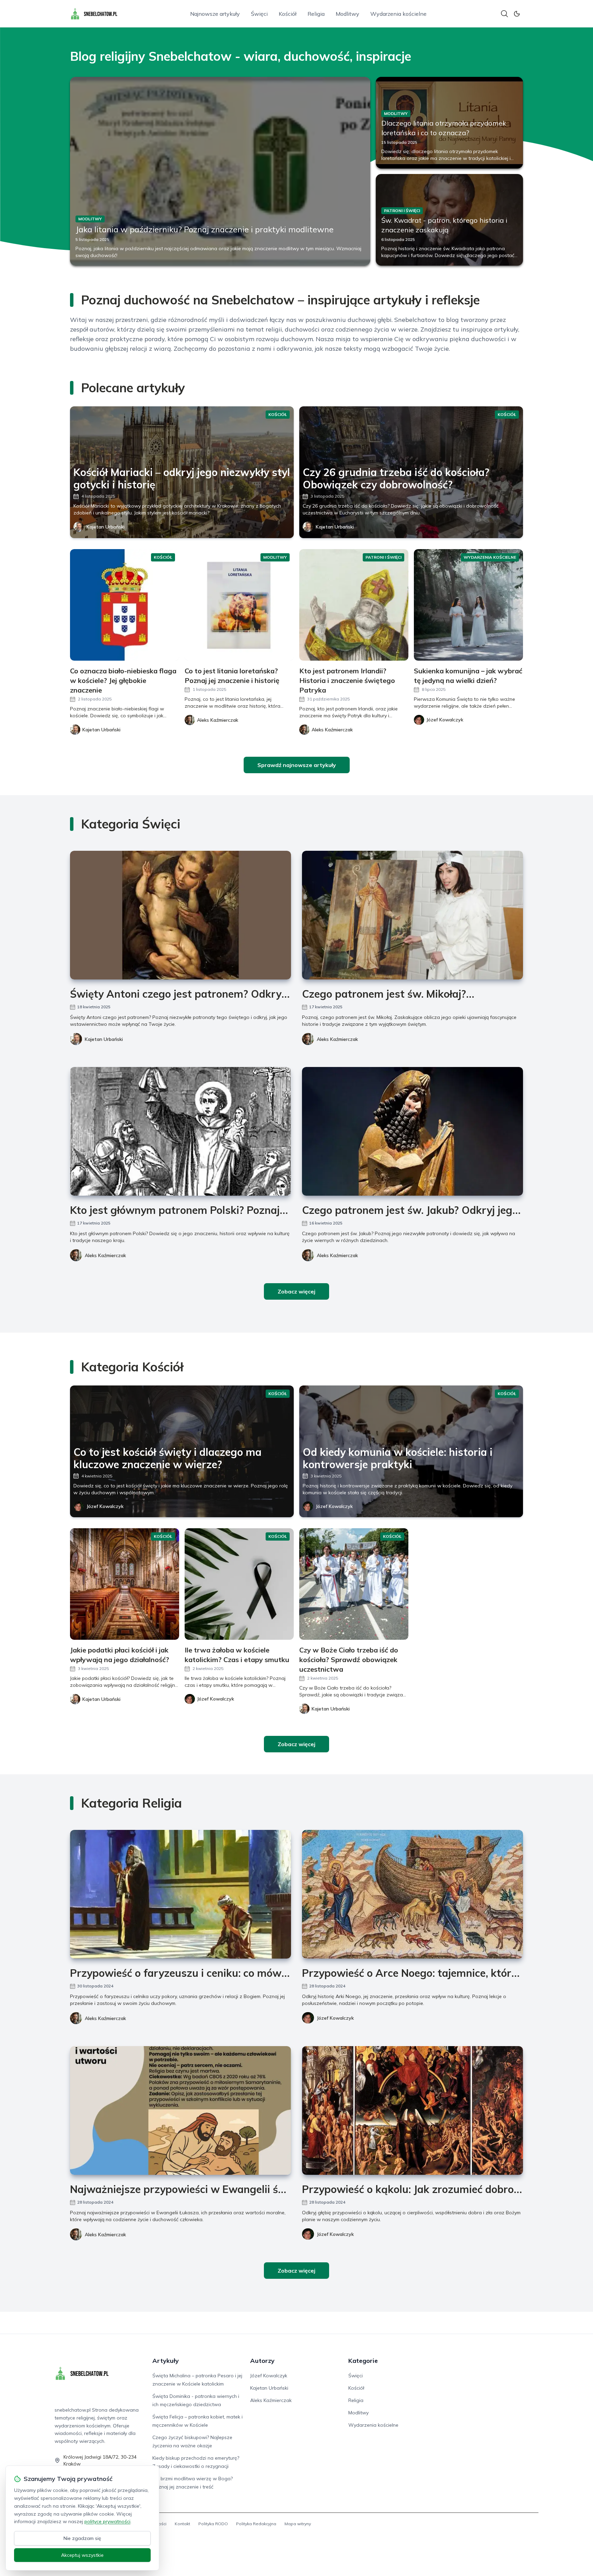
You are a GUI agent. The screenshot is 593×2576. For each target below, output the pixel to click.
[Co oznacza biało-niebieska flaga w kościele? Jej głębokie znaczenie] (125, 605)
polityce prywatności (107, 2521)
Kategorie (363, 2361)
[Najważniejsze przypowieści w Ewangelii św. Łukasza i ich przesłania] (181, 2110)
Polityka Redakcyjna (256, 2524)
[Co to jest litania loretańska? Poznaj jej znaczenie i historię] (239, 605)
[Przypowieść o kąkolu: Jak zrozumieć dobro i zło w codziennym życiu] (412, 2110)
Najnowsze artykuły (215, 14)
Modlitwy (347, 14)
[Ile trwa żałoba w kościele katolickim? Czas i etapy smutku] (239, 1584)
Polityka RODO (213, 2524)
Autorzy (262, 2361)
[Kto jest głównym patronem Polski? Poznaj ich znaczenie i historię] (181, 1131)
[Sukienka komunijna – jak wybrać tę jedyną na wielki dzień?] (468, 605)
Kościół (288, 14)
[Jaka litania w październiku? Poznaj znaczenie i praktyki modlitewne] (220, 171)
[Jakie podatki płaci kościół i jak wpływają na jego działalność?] (125, 1584)
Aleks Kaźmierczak (337, 1039)
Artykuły (166, 2361)
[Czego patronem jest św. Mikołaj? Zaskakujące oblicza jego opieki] (412, 915)
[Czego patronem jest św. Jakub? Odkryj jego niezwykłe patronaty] (412, 1131)
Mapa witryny (298, 2524)
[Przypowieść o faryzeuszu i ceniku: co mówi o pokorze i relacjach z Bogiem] (181, 1894)
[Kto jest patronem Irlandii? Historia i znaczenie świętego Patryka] (354, 605)
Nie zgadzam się (82, 2538)
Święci (259, 14)
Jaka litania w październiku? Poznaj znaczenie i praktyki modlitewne (205, 229)
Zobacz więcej (296, 1291)
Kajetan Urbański (106, 527)
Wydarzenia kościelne (398, 14)
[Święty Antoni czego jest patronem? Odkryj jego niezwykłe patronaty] (181, 915)
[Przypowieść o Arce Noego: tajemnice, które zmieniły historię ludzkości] (412, 1894)
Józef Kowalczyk (105, 1506)
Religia (316, 14)
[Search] (504, 14)
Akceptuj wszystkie (82, 2555)
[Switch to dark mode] (517, 14)
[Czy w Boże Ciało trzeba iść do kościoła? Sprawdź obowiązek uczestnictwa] (354, 1584)
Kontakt (182, 2524)
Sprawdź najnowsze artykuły (297, 765)
